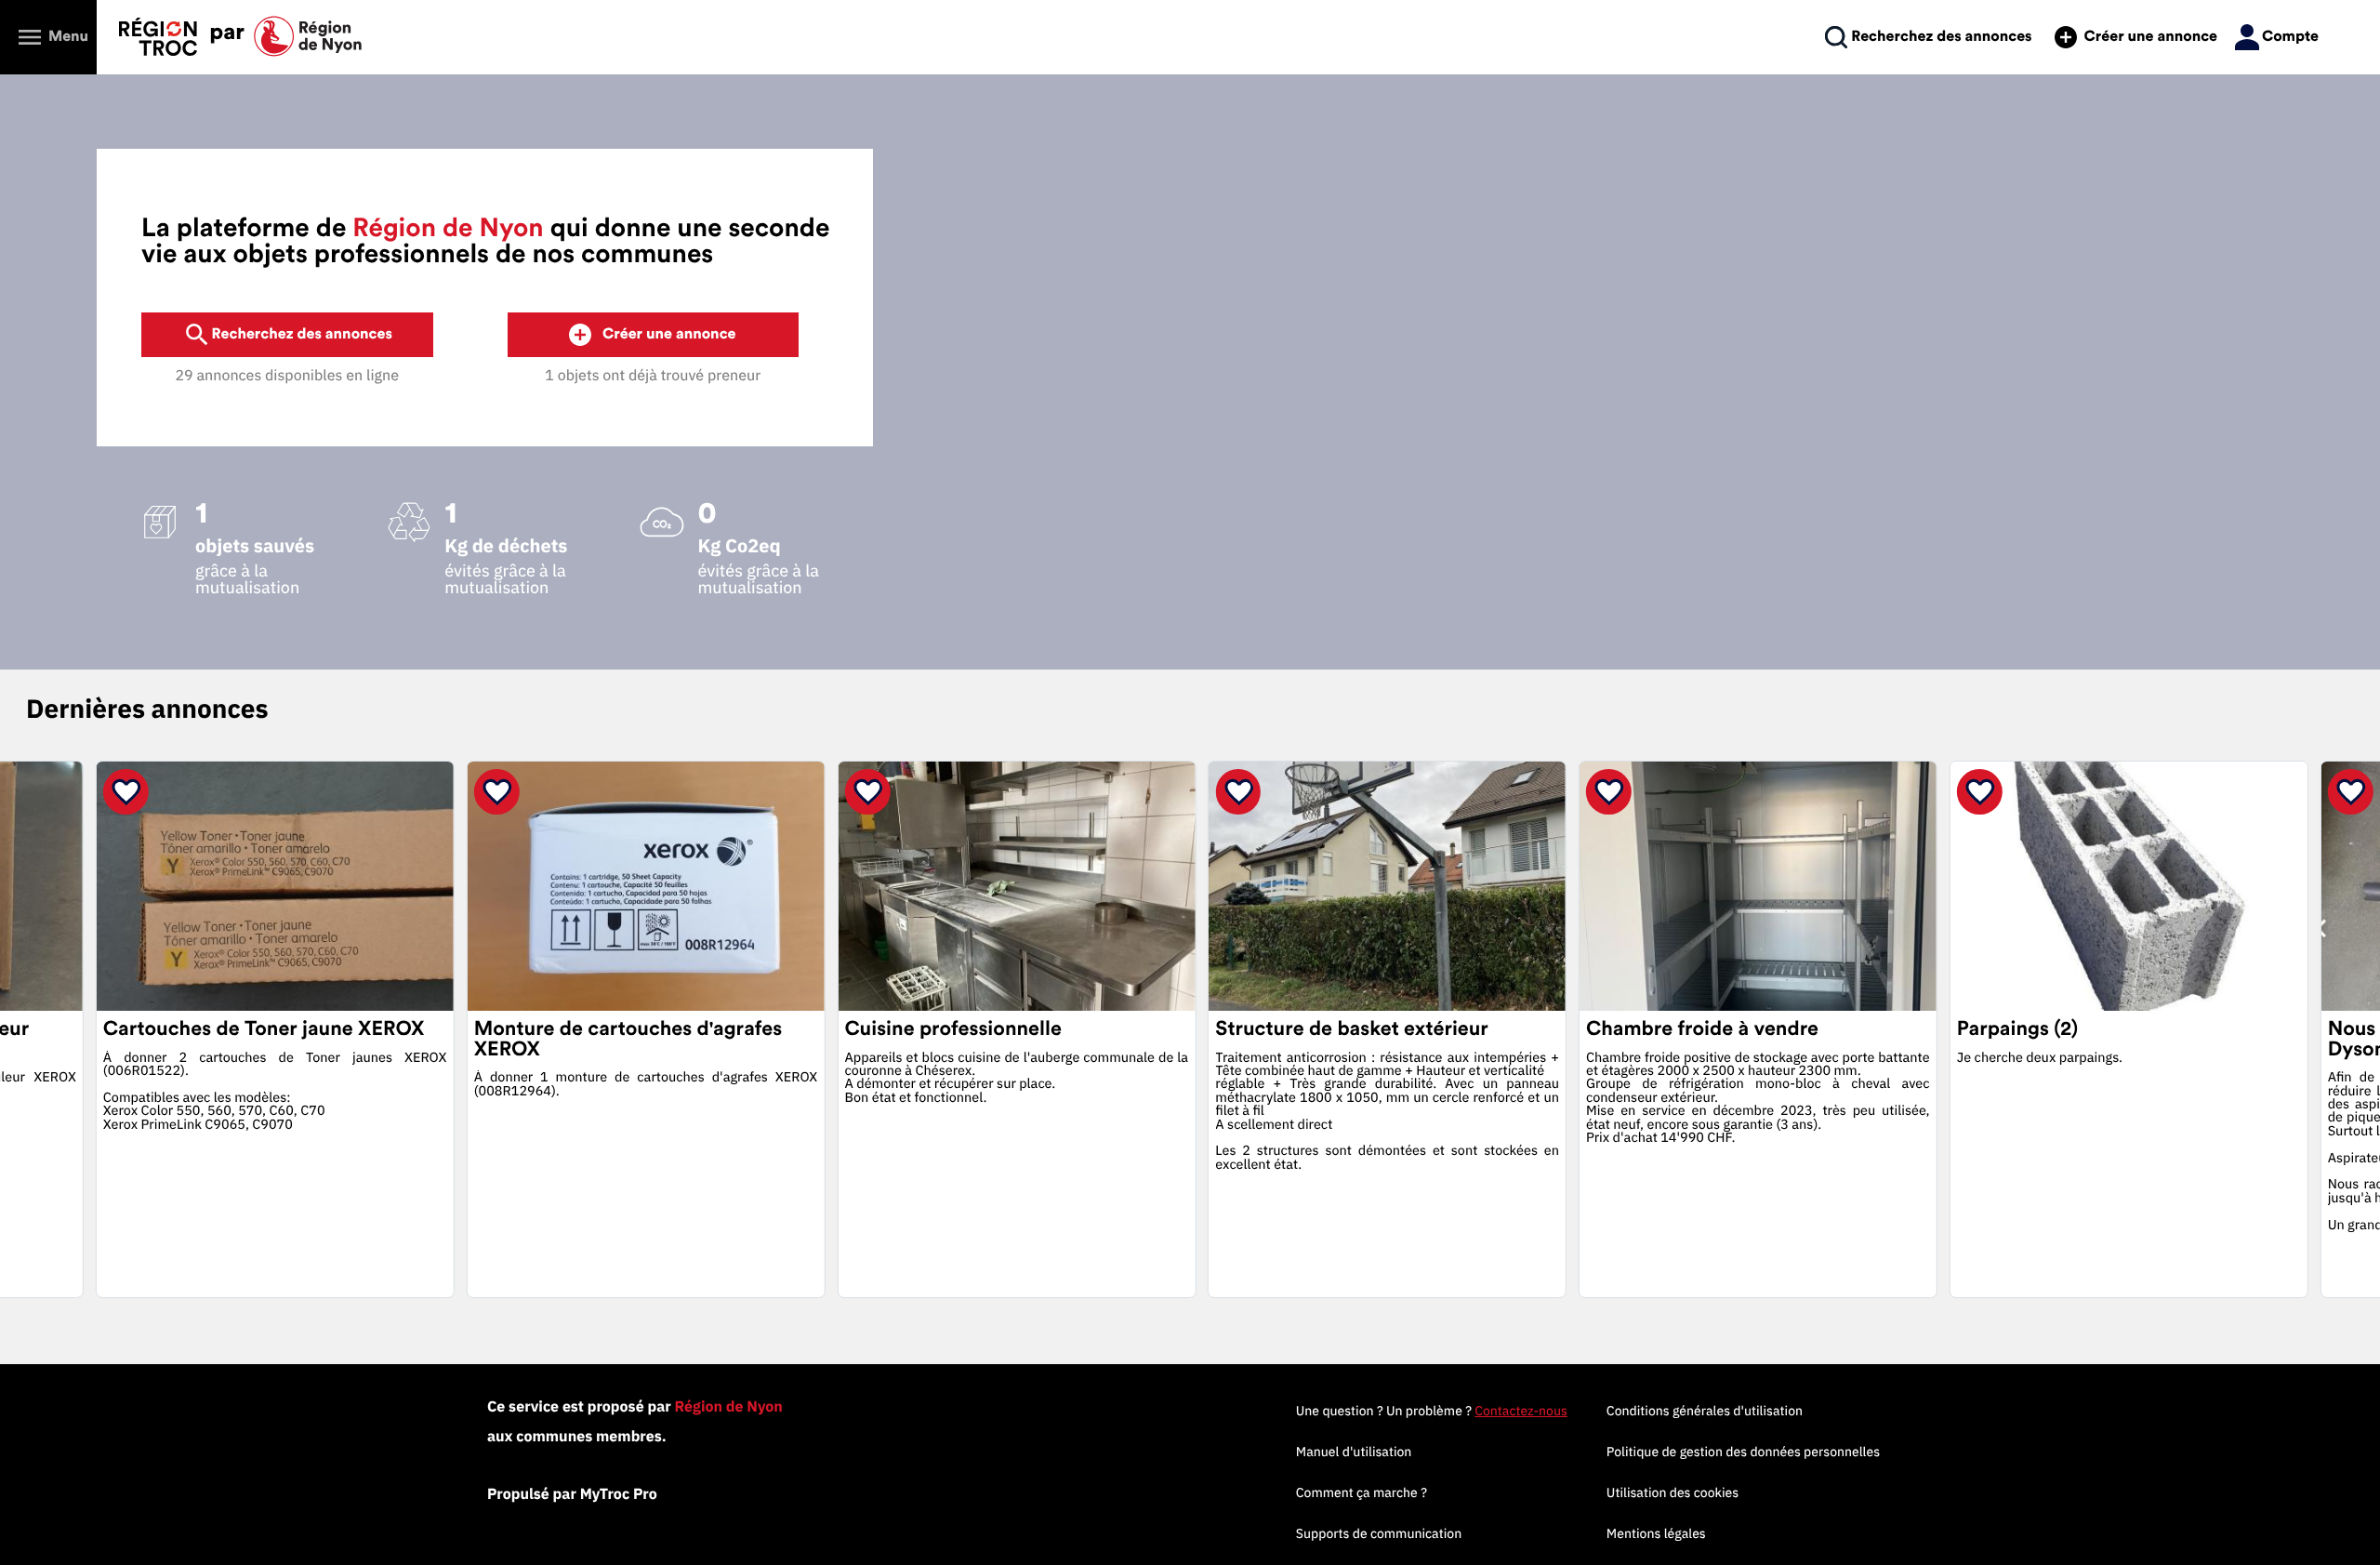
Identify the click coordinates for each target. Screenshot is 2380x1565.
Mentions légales (1656, 1533)
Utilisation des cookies (1673, 1492)
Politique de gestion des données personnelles (1743, 1452)
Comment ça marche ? (1362, 1492)
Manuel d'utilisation (1354, 1452)
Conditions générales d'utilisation (1705, 1411)
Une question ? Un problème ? (1432, 1411)
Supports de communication (1379, 1533)
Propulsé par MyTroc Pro (572, 1494)
